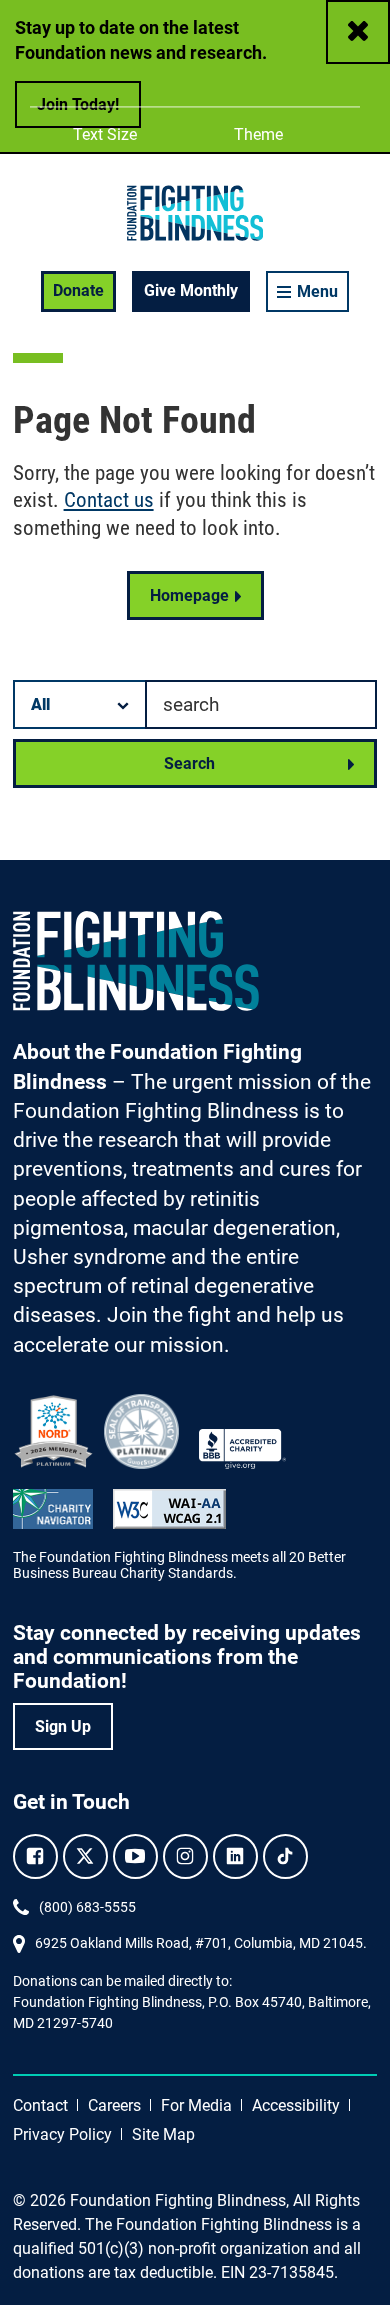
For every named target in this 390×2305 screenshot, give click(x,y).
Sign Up (63, 1726)
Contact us (109, 499)
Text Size (104, 134)
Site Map (163, 2134)
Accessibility (296, 2105)
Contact (40, 2105)
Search (189, 763)
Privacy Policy (62, 2134)
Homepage (189, 595)
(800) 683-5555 (87, 1907)
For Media (196, 2105)
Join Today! (78, 104)
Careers (114, 2105)
